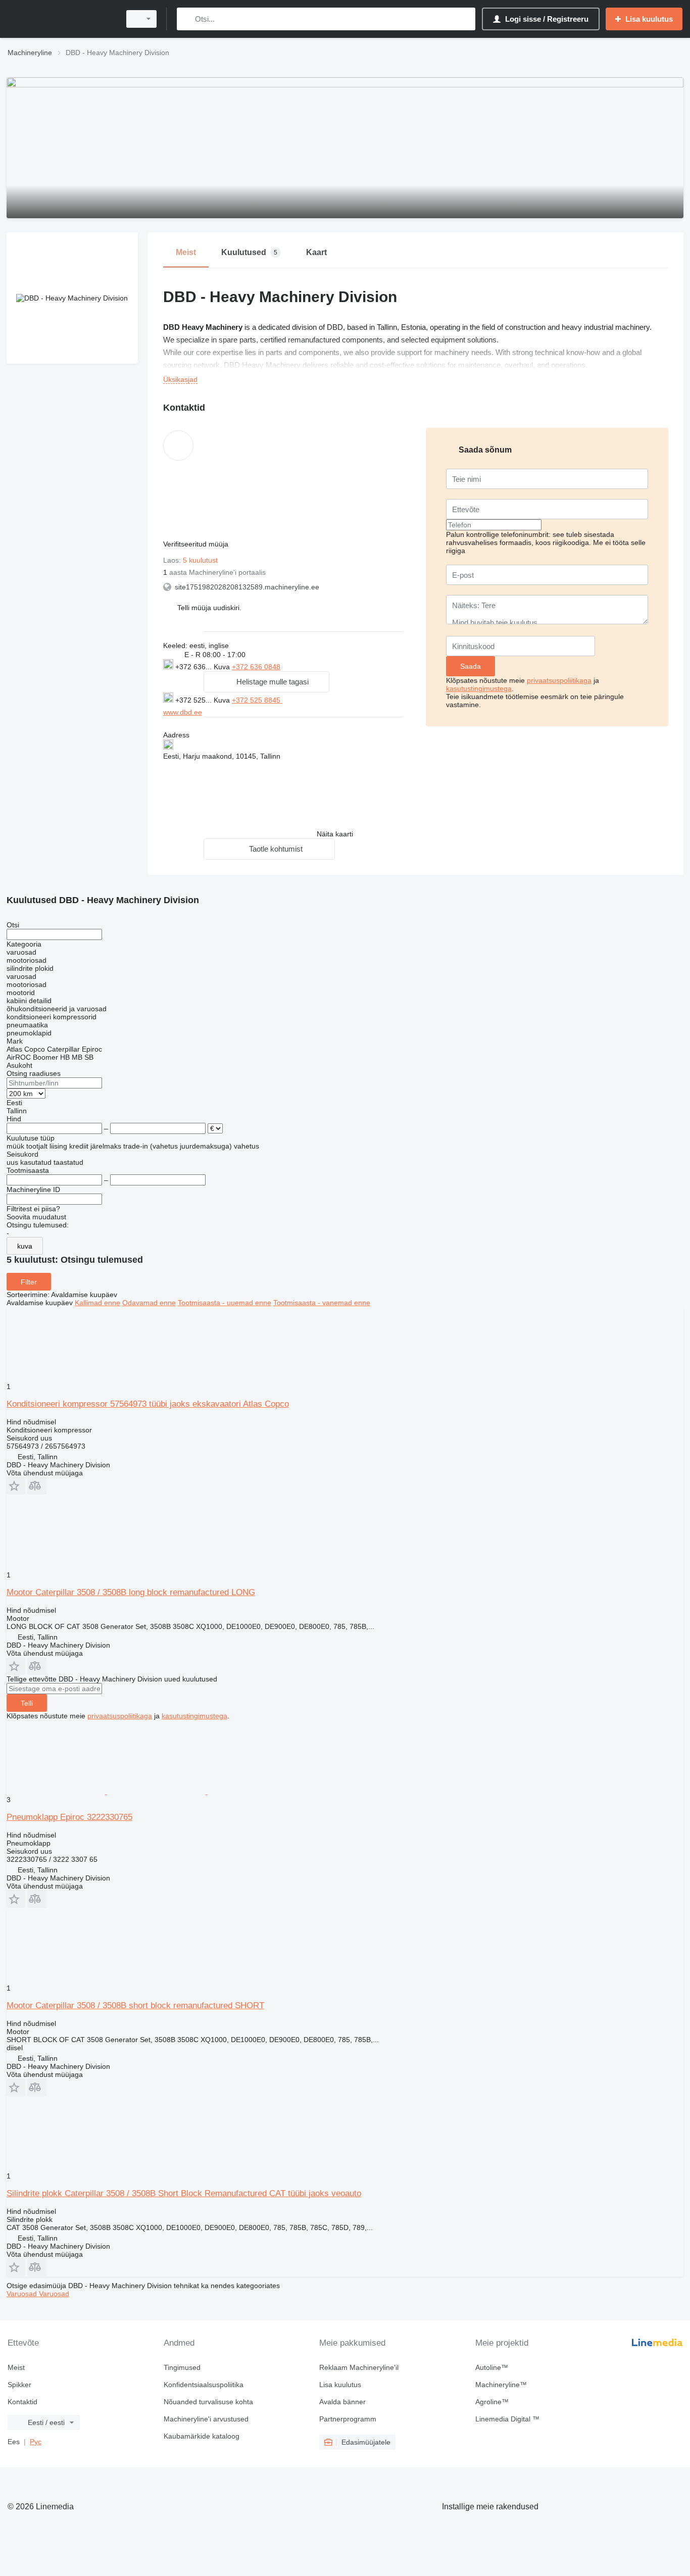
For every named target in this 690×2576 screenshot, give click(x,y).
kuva (25, 1246)
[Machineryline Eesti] (61, 19)
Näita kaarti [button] (335, 834)
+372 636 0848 (256, 667)
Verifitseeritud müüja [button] (197, 544)
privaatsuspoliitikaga (559, 680)
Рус (36, 2442)
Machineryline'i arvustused (206, 2419)
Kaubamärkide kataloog (202, 2436)
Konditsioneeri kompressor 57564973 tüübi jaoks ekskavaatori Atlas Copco (148, 1404)
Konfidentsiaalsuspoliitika (204, 2385)
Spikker (19, 2385)
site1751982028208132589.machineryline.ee (247, 587)
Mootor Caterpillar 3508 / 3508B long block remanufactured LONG (131, 1592)
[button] (209, 607)
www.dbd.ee (183, 712)
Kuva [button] (223, 667)
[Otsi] (187, 19)
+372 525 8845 (257, 700)
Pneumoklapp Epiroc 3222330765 (69, 1817)
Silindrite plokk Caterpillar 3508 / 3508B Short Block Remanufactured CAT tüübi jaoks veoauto (184, 2193)
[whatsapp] (303, 699)
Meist (16, 2367)
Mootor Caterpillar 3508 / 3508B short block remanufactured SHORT (135, 2005)
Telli (27, 1703)
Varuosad (23, 2294)
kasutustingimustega (479, 688)
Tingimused (182, 2367)
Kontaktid (22, 2402)
